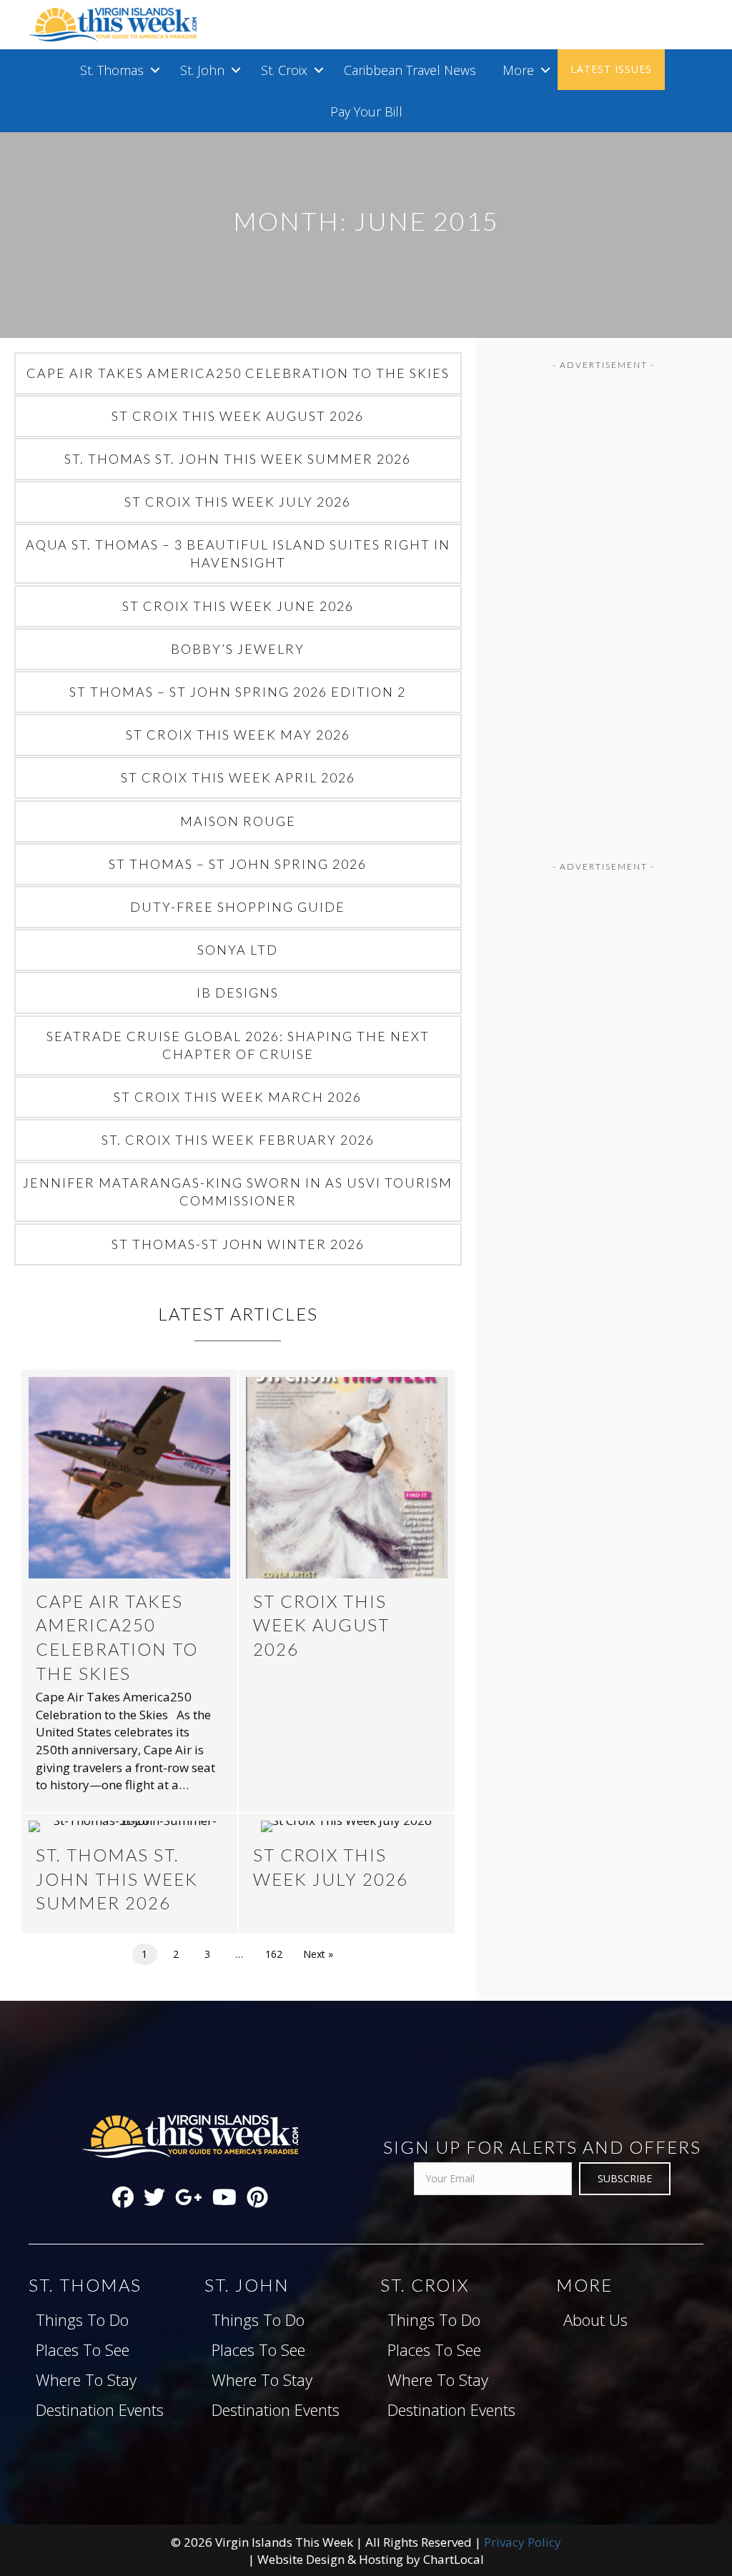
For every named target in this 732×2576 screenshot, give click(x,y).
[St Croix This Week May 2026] (238, 735)
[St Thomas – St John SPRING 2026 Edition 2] (238, 692)
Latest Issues (611, 69)
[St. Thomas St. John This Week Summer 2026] (238, 459)
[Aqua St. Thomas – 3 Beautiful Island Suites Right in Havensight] (238, 554)
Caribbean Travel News (410, 70)
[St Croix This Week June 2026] (238, 606)
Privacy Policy (523, 2542)
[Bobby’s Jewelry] (238, 649)
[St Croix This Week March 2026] (238, 1097)
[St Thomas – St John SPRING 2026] (238, 864)
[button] (155, 70)
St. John (202, 70)
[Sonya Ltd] (238, 950)
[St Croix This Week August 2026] (238, 416)
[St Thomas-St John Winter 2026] (238, 1244)
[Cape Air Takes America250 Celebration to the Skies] (238, 373)
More (518, 70)
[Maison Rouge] (238, 821)
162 (274, 1954)
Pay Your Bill (366, 111)
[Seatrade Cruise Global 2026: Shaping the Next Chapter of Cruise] (238, 1045)
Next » (318, 1954)
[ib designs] (238, 993)
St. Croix (284, 70)
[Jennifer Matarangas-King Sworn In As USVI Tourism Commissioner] (238, 1192)
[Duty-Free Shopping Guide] (238, 907)
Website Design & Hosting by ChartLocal (371, 2559)
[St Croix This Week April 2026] (238, 778)
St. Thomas (112, 70)
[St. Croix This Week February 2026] (238, 1140)
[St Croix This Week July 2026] (238, 502)
